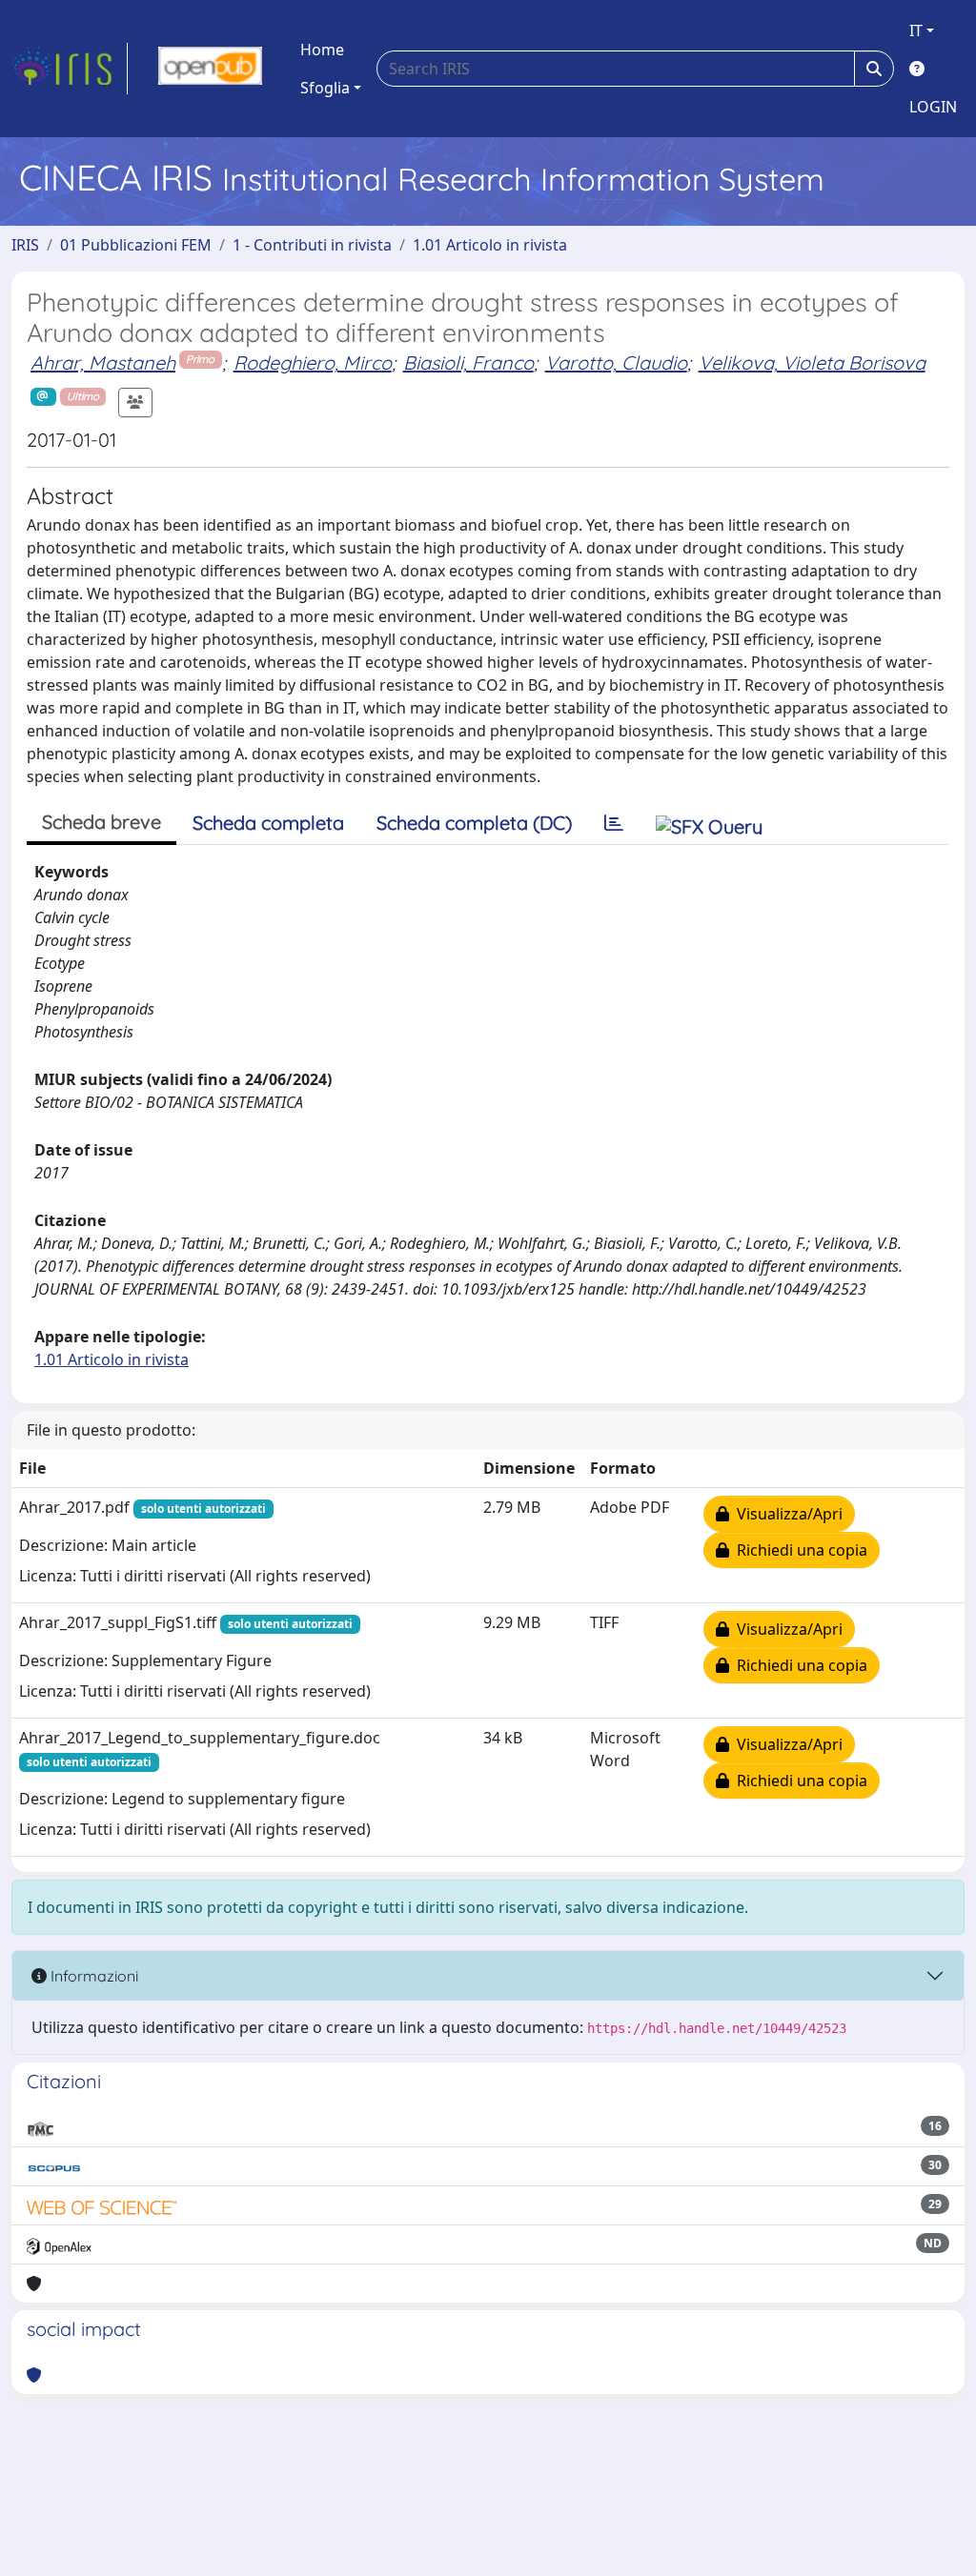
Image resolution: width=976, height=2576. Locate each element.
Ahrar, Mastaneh (103, 362)
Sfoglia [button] (325, 88)
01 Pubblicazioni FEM (136, 245)
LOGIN (933, 107)
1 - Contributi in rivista (312, 245)
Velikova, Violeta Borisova (812, 362)
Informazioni (92, 1976)
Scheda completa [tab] (268, 823)
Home (322, 50)
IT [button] (916, 30)
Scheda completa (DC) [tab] (474, 823)
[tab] (614, 823)
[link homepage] (70, 69)
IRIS (25, 245)
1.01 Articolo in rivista (490, 245)
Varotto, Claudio (616, 362)
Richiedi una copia (798, 1550)
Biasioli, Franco (468, 362)
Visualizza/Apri (786, 1514)
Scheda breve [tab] (102, 822)
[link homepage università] (210, 69)
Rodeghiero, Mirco (313, 362)
